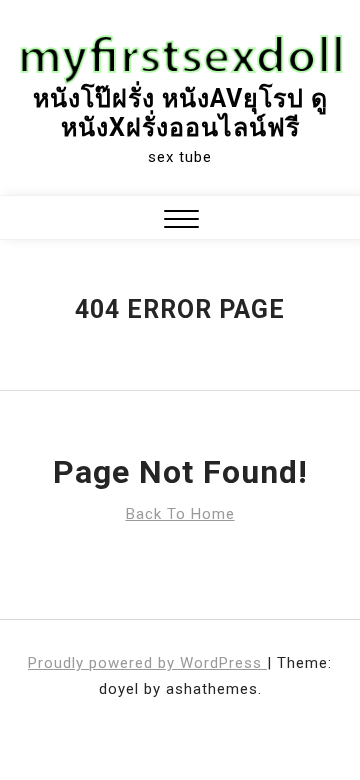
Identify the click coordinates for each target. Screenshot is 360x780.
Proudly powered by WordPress (147, 663)
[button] (181, 221)
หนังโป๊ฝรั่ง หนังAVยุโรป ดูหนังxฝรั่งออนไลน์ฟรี (180, 113)
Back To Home (180, 514)
